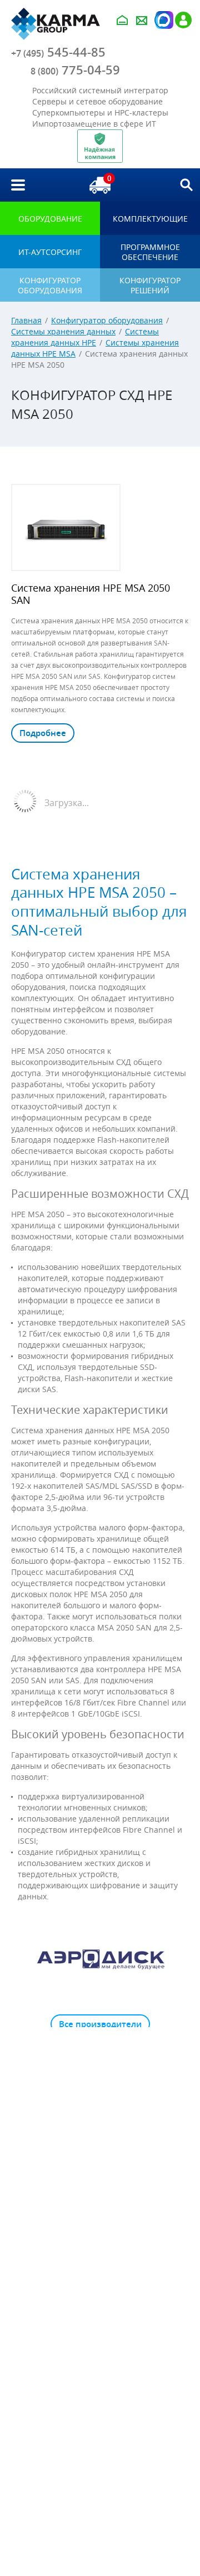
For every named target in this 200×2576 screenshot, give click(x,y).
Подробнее (43, 733)
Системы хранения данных (63, 331)
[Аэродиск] (100, 1959)
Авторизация (163, 20)
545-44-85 (58, 52)
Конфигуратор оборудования (107, 320)
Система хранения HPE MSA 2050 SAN (91, 594)
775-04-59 (75, 70)
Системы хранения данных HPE (85, 337)
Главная (26, 320)
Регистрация (183, 20)
